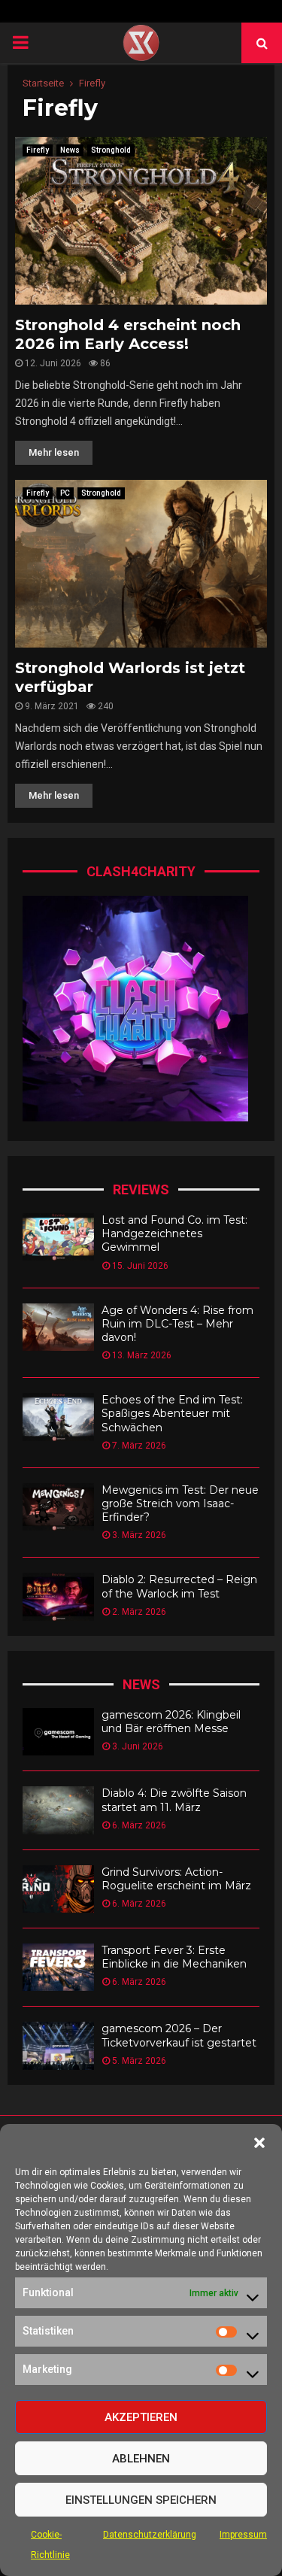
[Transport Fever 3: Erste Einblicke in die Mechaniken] (58, 1967)
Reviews (141, 1189)
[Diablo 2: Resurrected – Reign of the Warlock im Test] (58, 1596)
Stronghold (111, 150)
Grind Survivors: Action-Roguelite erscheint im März (176, 1879)
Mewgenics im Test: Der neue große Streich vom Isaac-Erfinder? (180, 1503)
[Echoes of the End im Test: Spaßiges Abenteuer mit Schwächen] (58, 1417)
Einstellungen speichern (141, 2500)
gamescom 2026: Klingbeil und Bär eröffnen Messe (171, 1722)
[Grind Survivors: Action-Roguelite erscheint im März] (58, 1889)
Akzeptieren (141, 2417)
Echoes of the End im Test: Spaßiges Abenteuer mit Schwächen (172, 1413)
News (70, 150)
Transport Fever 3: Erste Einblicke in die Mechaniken (174, 1957)
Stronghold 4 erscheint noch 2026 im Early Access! (128, 334)
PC (65, 493)
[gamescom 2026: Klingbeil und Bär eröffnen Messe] (58, 1732)
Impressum (243, 2535)
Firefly (38, 150)
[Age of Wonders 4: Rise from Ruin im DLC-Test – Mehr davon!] (58, 1327)
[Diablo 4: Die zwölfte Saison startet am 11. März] (58, 1810)
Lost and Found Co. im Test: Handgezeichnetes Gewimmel (174, 1233)
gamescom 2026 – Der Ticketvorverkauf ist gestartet (179, 2035)
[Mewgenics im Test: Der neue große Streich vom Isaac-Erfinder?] (58, 1507)
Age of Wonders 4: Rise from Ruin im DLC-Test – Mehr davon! (177, 1324)
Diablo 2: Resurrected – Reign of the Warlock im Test (179, 1586)
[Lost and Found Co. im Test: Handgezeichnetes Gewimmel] (58, 1237)
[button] (259, 2143)
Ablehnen (141, 2459)
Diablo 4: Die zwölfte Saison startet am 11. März (174, 1800)
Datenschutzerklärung (150, 2535)
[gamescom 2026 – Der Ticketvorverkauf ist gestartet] (58, 2045)
